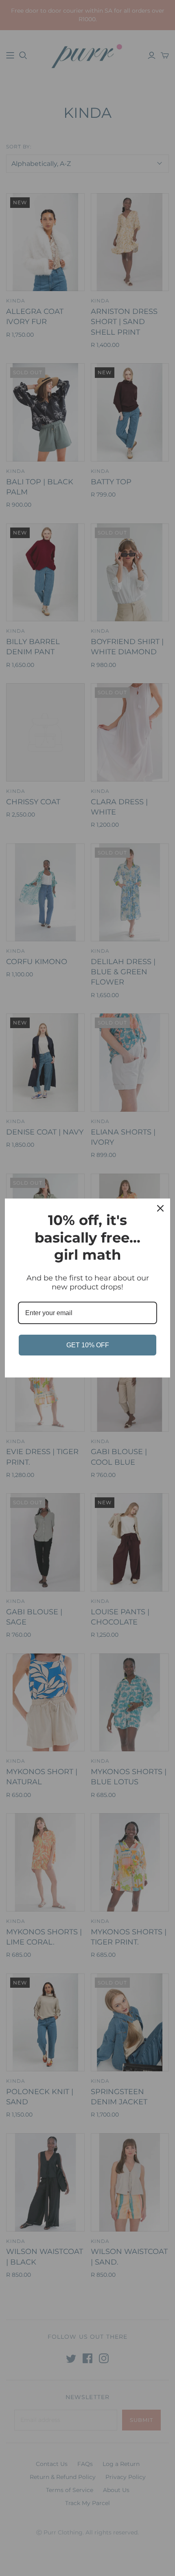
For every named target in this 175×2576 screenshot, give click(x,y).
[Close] (160, 1208)
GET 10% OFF (88, 1345)
